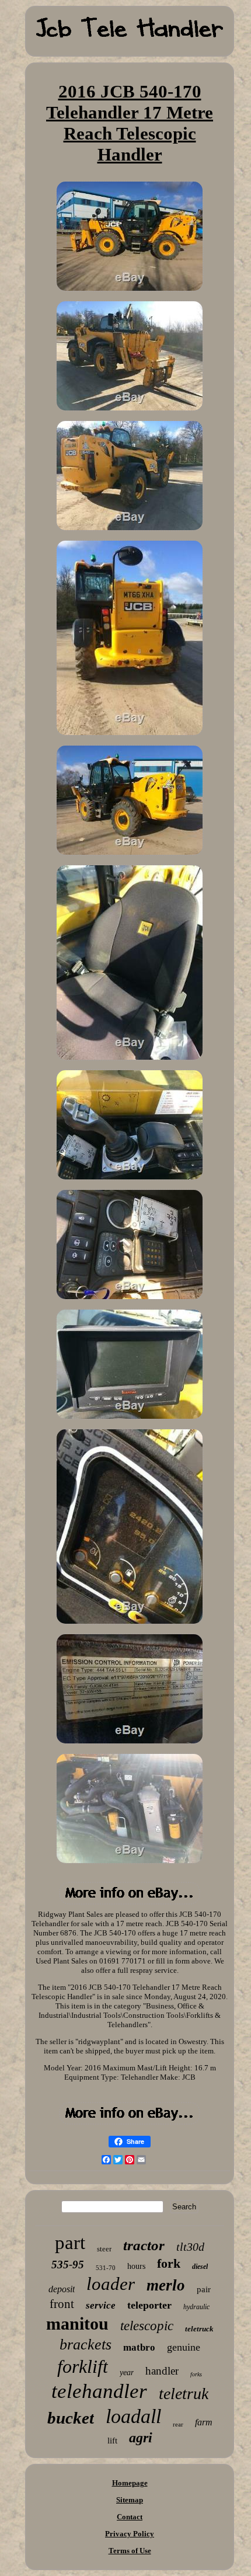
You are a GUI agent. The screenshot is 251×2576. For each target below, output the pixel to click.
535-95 (68, 2265)
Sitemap (130, 2500)
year (127, 2373)
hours (136, 2266)
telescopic (147, 2326)
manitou (77, 2323)
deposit (62, 2289)
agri (141, 2438)
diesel (200, 2267)
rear (178, 2424)
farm (204, 2422)
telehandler (99, 2391)
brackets (86, 2344)
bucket (71, 2418)
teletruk (184, 2394)
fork (169, 2263)
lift (112, 2441)
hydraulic (196, 2307)
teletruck (199, 2329)
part (70, 2243)
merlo (166, 2285)
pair (204, 2289)
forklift (83, 2366)
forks (196, 2374)
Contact (130, 2517)
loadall (133, 2416)
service (101, 2305)
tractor (144, 2245)
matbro (139, 2347)
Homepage (130, 2483)
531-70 (106, 2268)
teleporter (149, 2305)
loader (111, 2284)
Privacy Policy (130, 2534)
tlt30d (190, 2247)
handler (162, 2371)
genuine (184, 2347)
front (62, 2304)
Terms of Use (130, 2551)
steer (104, 2249)
